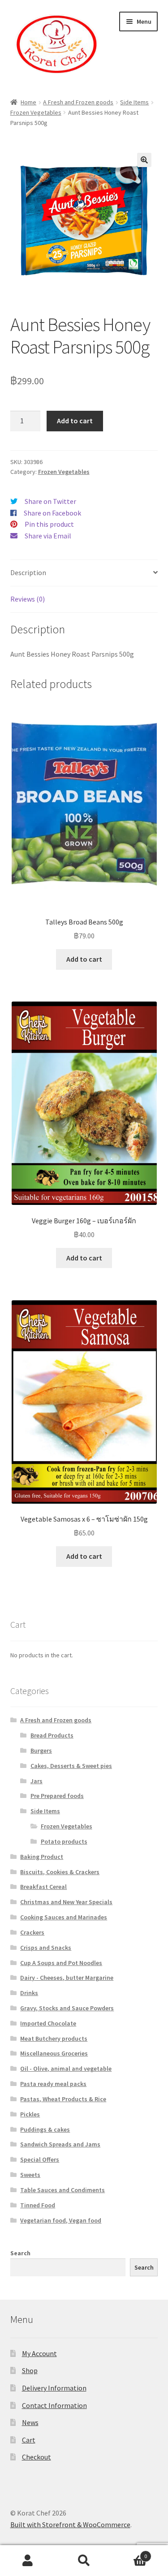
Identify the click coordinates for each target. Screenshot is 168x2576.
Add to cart (75, 421)
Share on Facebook (52, 513)
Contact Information (54, 2405)
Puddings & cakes (45, 2129)
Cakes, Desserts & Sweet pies (71, 1766)
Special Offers (40, 2159)
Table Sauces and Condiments (62, 2190)
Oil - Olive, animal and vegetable (66, 2069)
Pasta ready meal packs (53, 2084)
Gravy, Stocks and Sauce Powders (67, 2008)
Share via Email (48, 536)
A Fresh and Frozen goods (78, 102)
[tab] (84, 573)
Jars (37, 1781)
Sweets (30, 2175)
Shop (30, 2370)
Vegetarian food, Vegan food (61, 2220)
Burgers (41, 1750)
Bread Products (52, 1735)
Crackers (32, 1932)
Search (20, 2253)
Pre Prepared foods (57, 1796)
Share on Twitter (50, 501)
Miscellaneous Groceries (54, 2053)
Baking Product (42, 1857)
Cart (29, 2440)
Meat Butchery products (54, 2038)
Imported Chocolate (48, 2023)
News (30, 2422)
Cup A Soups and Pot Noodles (61, 1963)
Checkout (37, 2457)
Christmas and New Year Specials (66, 1902)
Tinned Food (38, 2205)
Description (28, 572)
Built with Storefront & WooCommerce (70, 2524)
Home (28, 102)
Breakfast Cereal (43, 1887)
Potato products (64, 1841)
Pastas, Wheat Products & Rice (63, 2099)
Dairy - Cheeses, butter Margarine (67, 1978)
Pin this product (49, 524)
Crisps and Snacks (46, 1948)
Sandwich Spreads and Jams (60, 2144)
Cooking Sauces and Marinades (64, 1917)
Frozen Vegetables (36, 112)
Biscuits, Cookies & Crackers (60, 1872)
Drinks (29, 1993)
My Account (39, 2353)
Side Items (134, 102)
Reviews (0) (28, 599)
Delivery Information (54, 2388)
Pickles (30, 2114)
